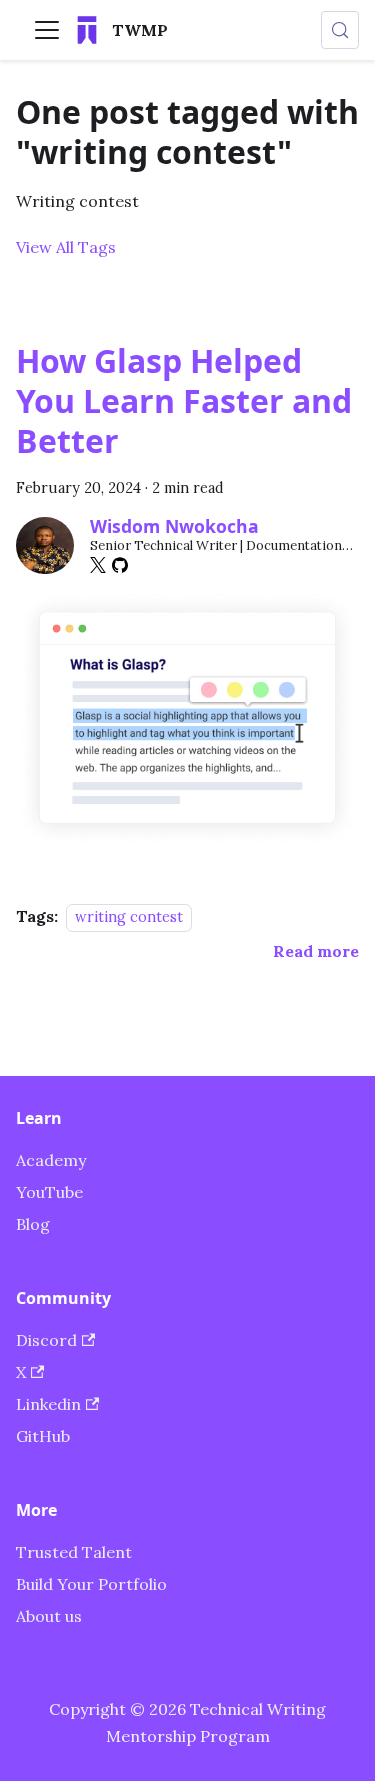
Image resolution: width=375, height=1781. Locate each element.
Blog (33, 1224)
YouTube (49, 1192)
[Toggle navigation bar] (47, 30)
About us (49, 1616)
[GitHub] (120, 565)
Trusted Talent (74, 1552)
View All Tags (66, 247)
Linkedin (48, 1404)
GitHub (43, 1436)
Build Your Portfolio (91, 1584)
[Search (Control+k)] (340, 30)
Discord (46, 1340)
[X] (98, 565)
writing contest (129, 917)
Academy (51, 1160)
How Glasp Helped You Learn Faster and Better (184, 400)
